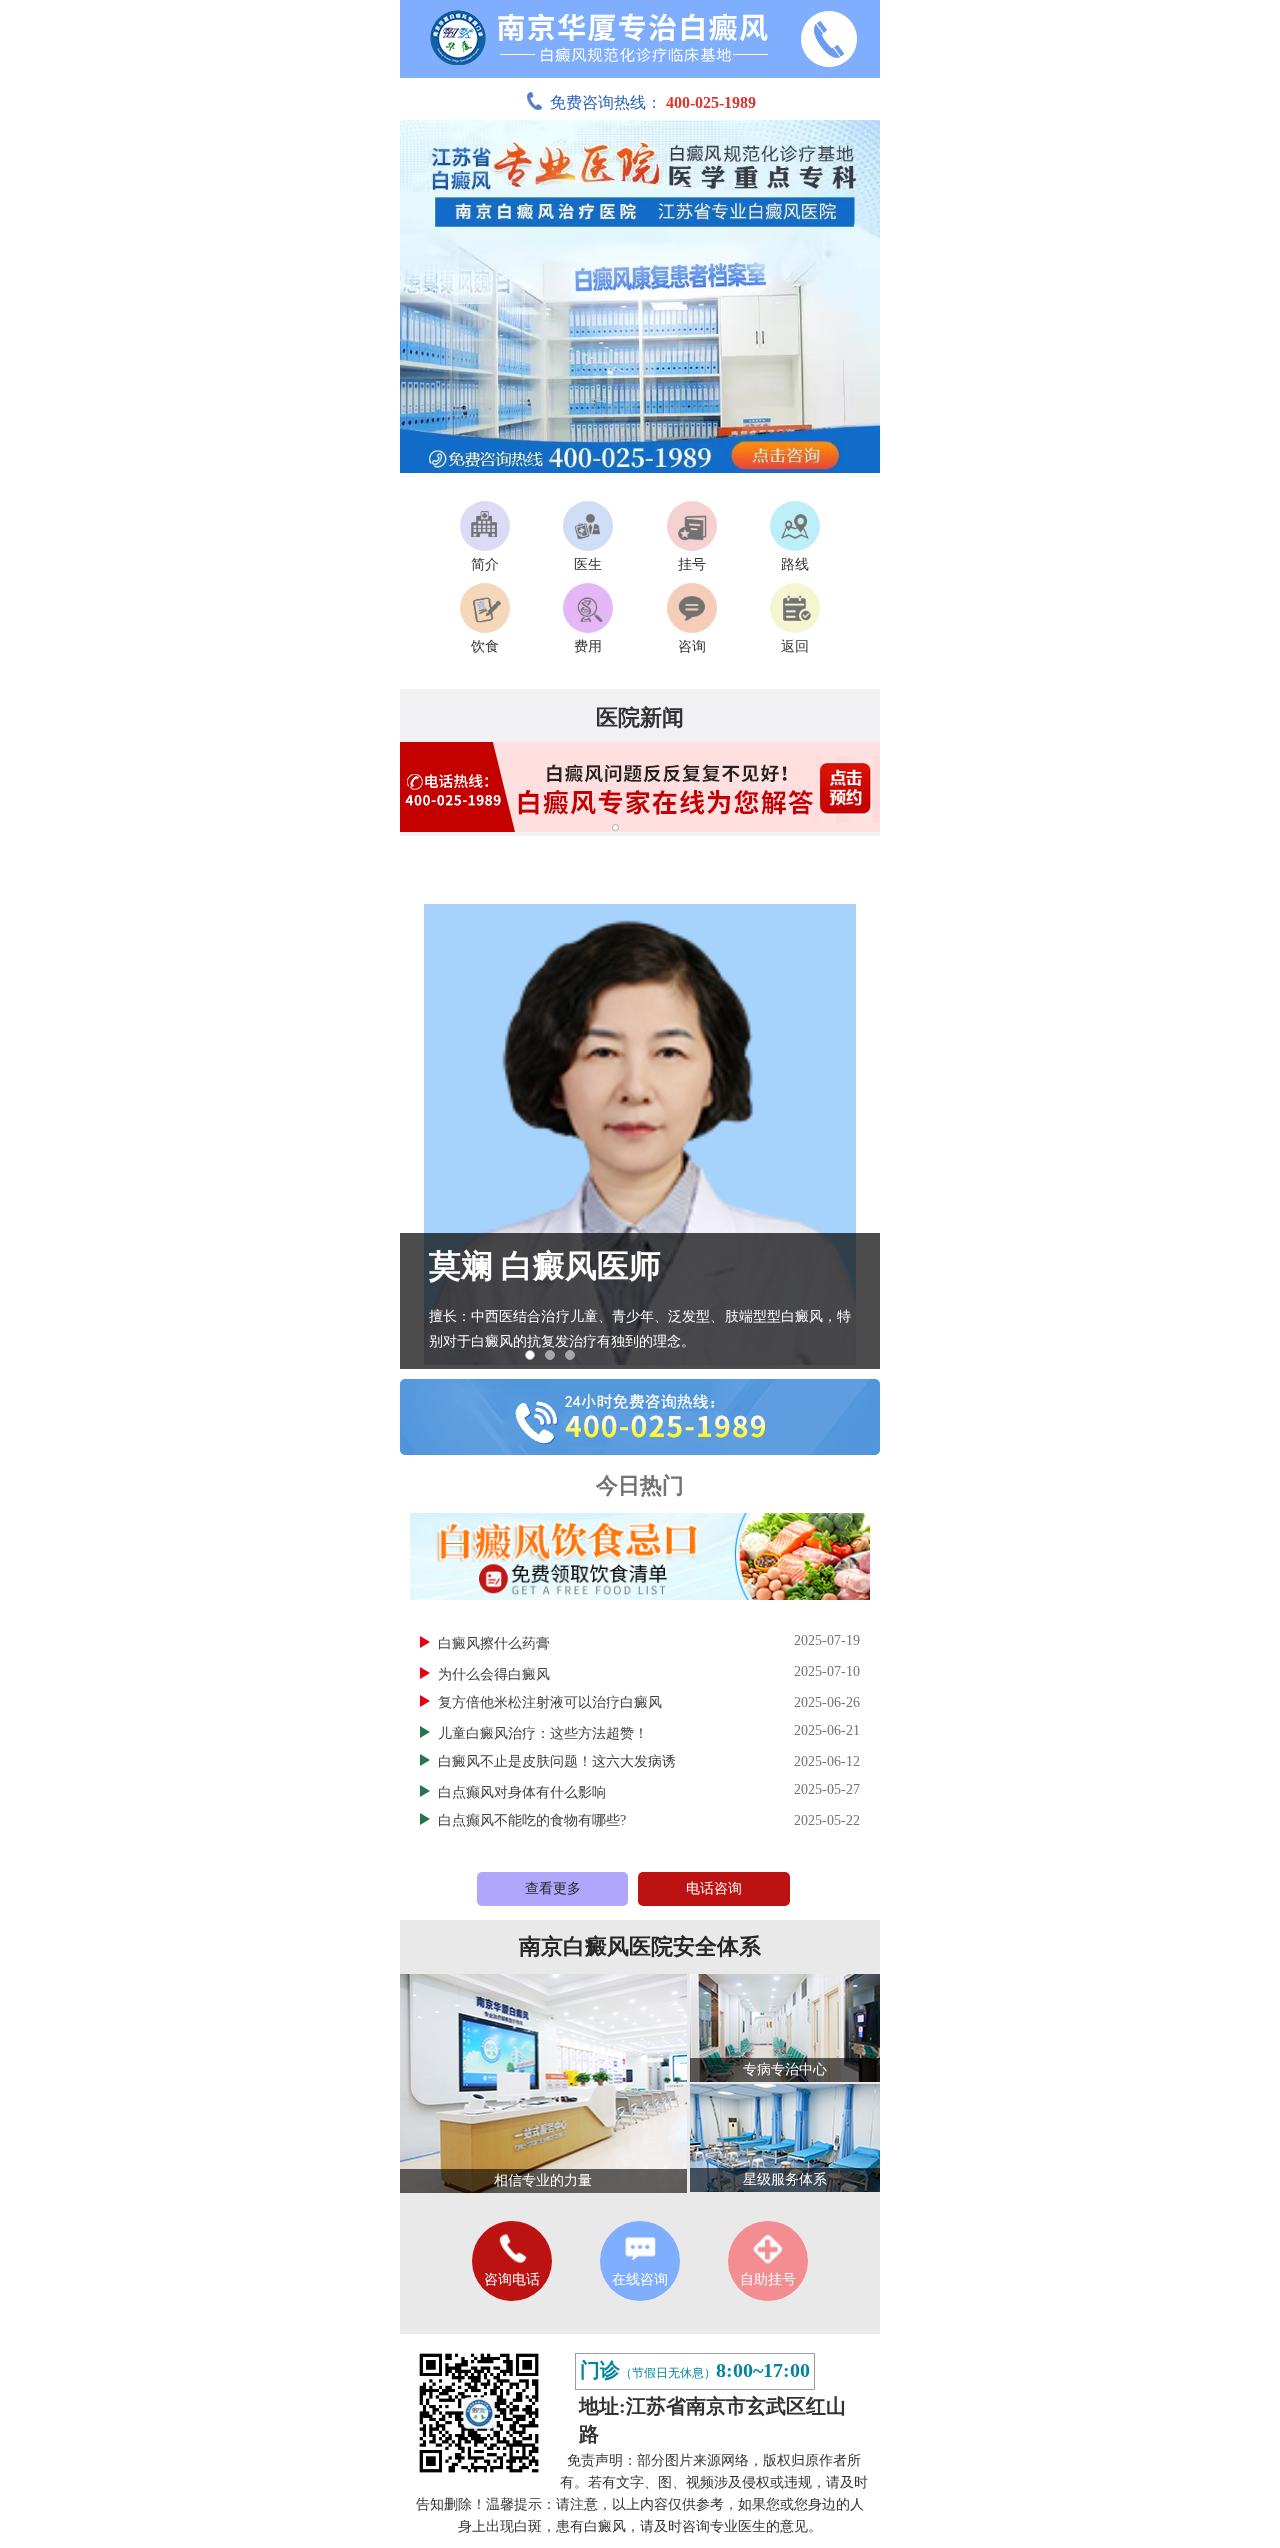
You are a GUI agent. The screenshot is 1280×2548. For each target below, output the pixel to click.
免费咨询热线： (653, 102)
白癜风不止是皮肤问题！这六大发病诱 (557, 1761)
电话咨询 (714, 1888)
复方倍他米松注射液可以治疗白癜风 (550, 1702)
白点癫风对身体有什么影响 (524, 1792)
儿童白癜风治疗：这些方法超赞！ (545, 1733)
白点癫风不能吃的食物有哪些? (532, 1820)
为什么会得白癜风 (496, 1674)
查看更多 (553, 1888)
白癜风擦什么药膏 (496, 1643)
